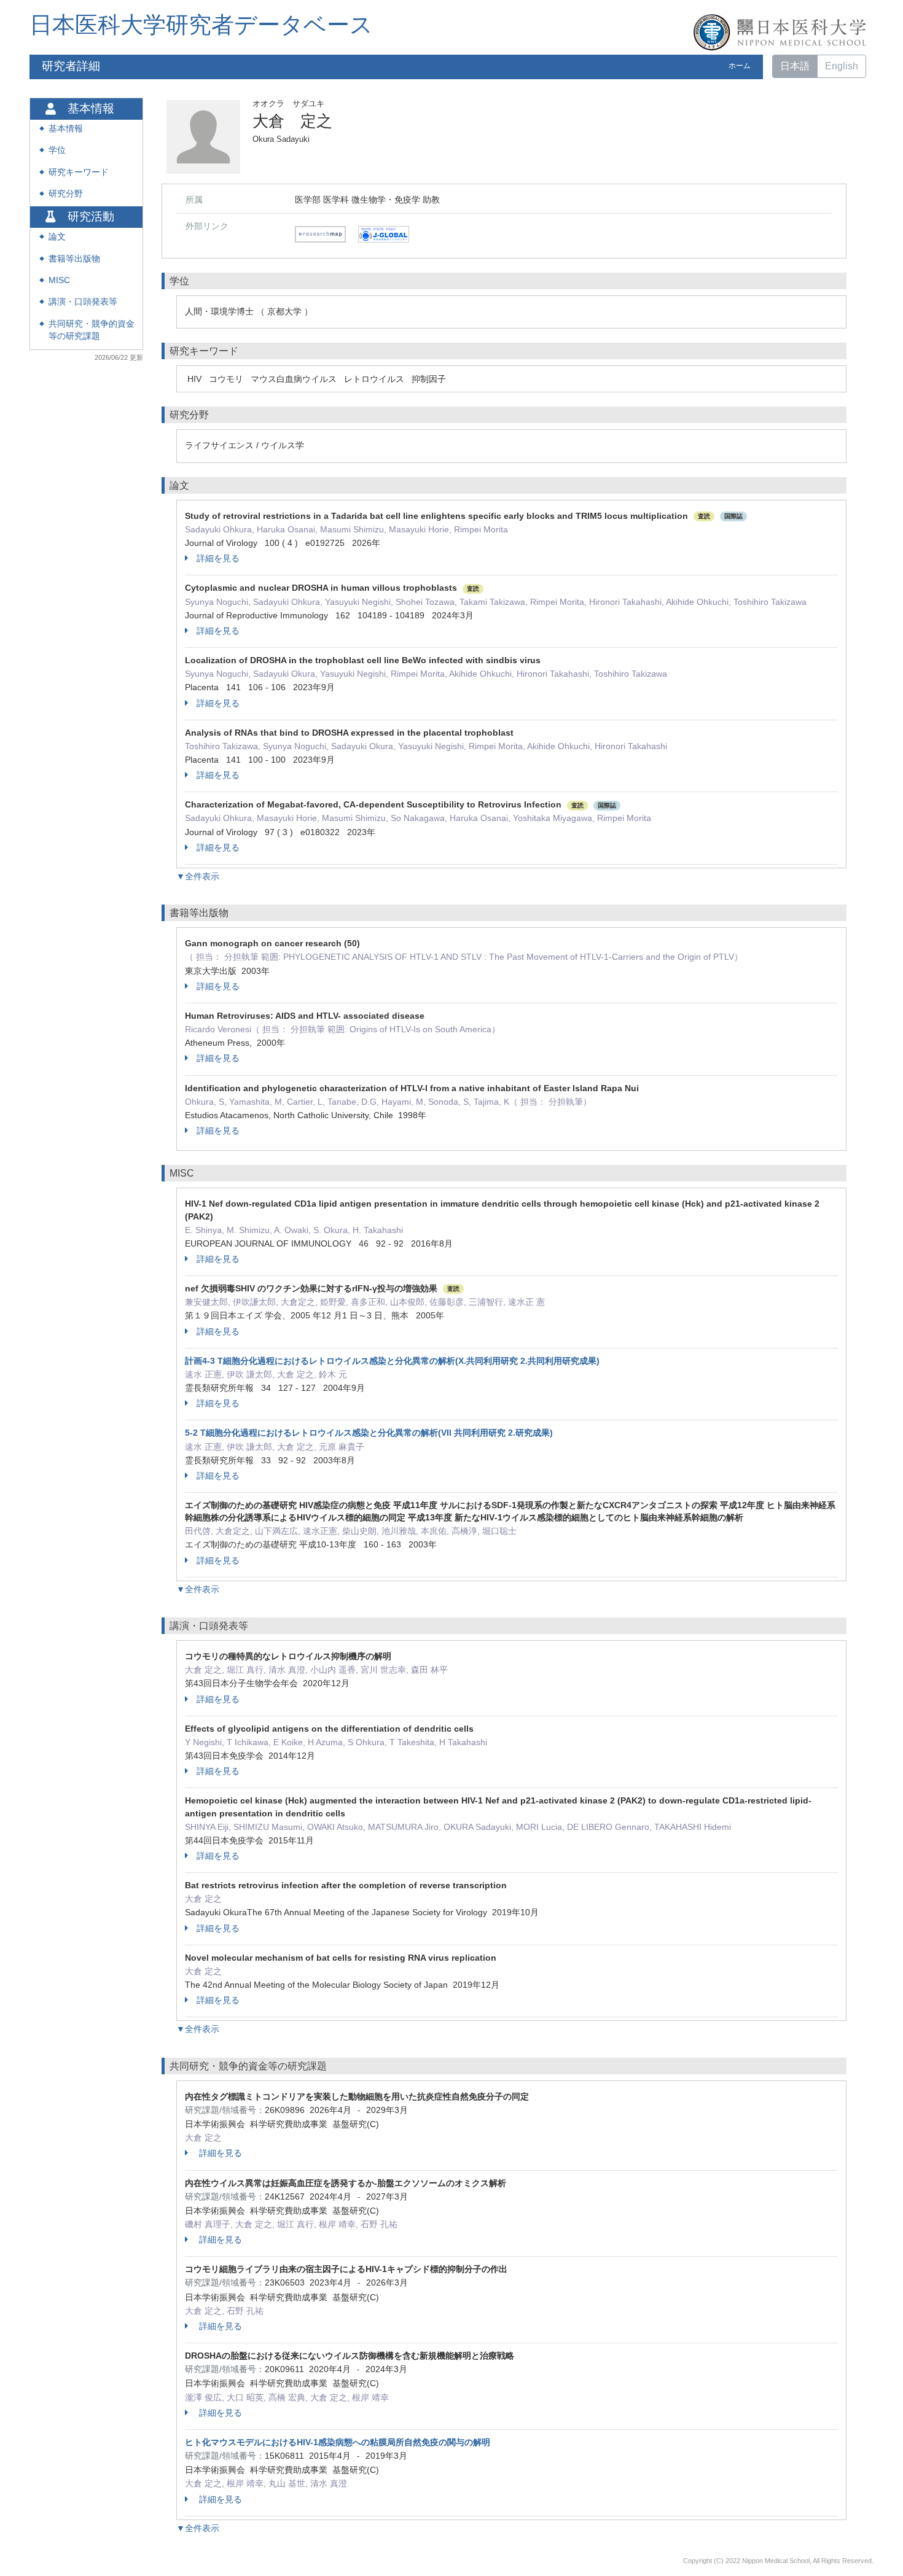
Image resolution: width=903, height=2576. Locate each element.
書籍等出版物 (74, 259)
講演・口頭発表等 (83, 302)
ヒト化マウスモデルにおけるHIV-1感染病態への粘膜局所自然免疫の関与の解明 (338, 2442)
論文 (57, 237)
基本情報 (66, 129)
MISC (59, 280)
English (842, 66)
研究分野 (66, 194)
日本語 (795, 66)
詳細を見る (218, 558)
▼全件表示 (198, 876)
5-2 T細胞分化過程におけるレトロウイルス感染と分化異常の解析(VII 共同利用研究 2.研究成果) (369, 1433)
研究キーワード (79, 172)
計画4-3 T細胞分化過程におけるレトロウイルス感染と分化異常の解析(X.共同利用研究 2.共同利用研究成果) (392, 1361)
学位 (57, 150)
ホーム (740, 66)
